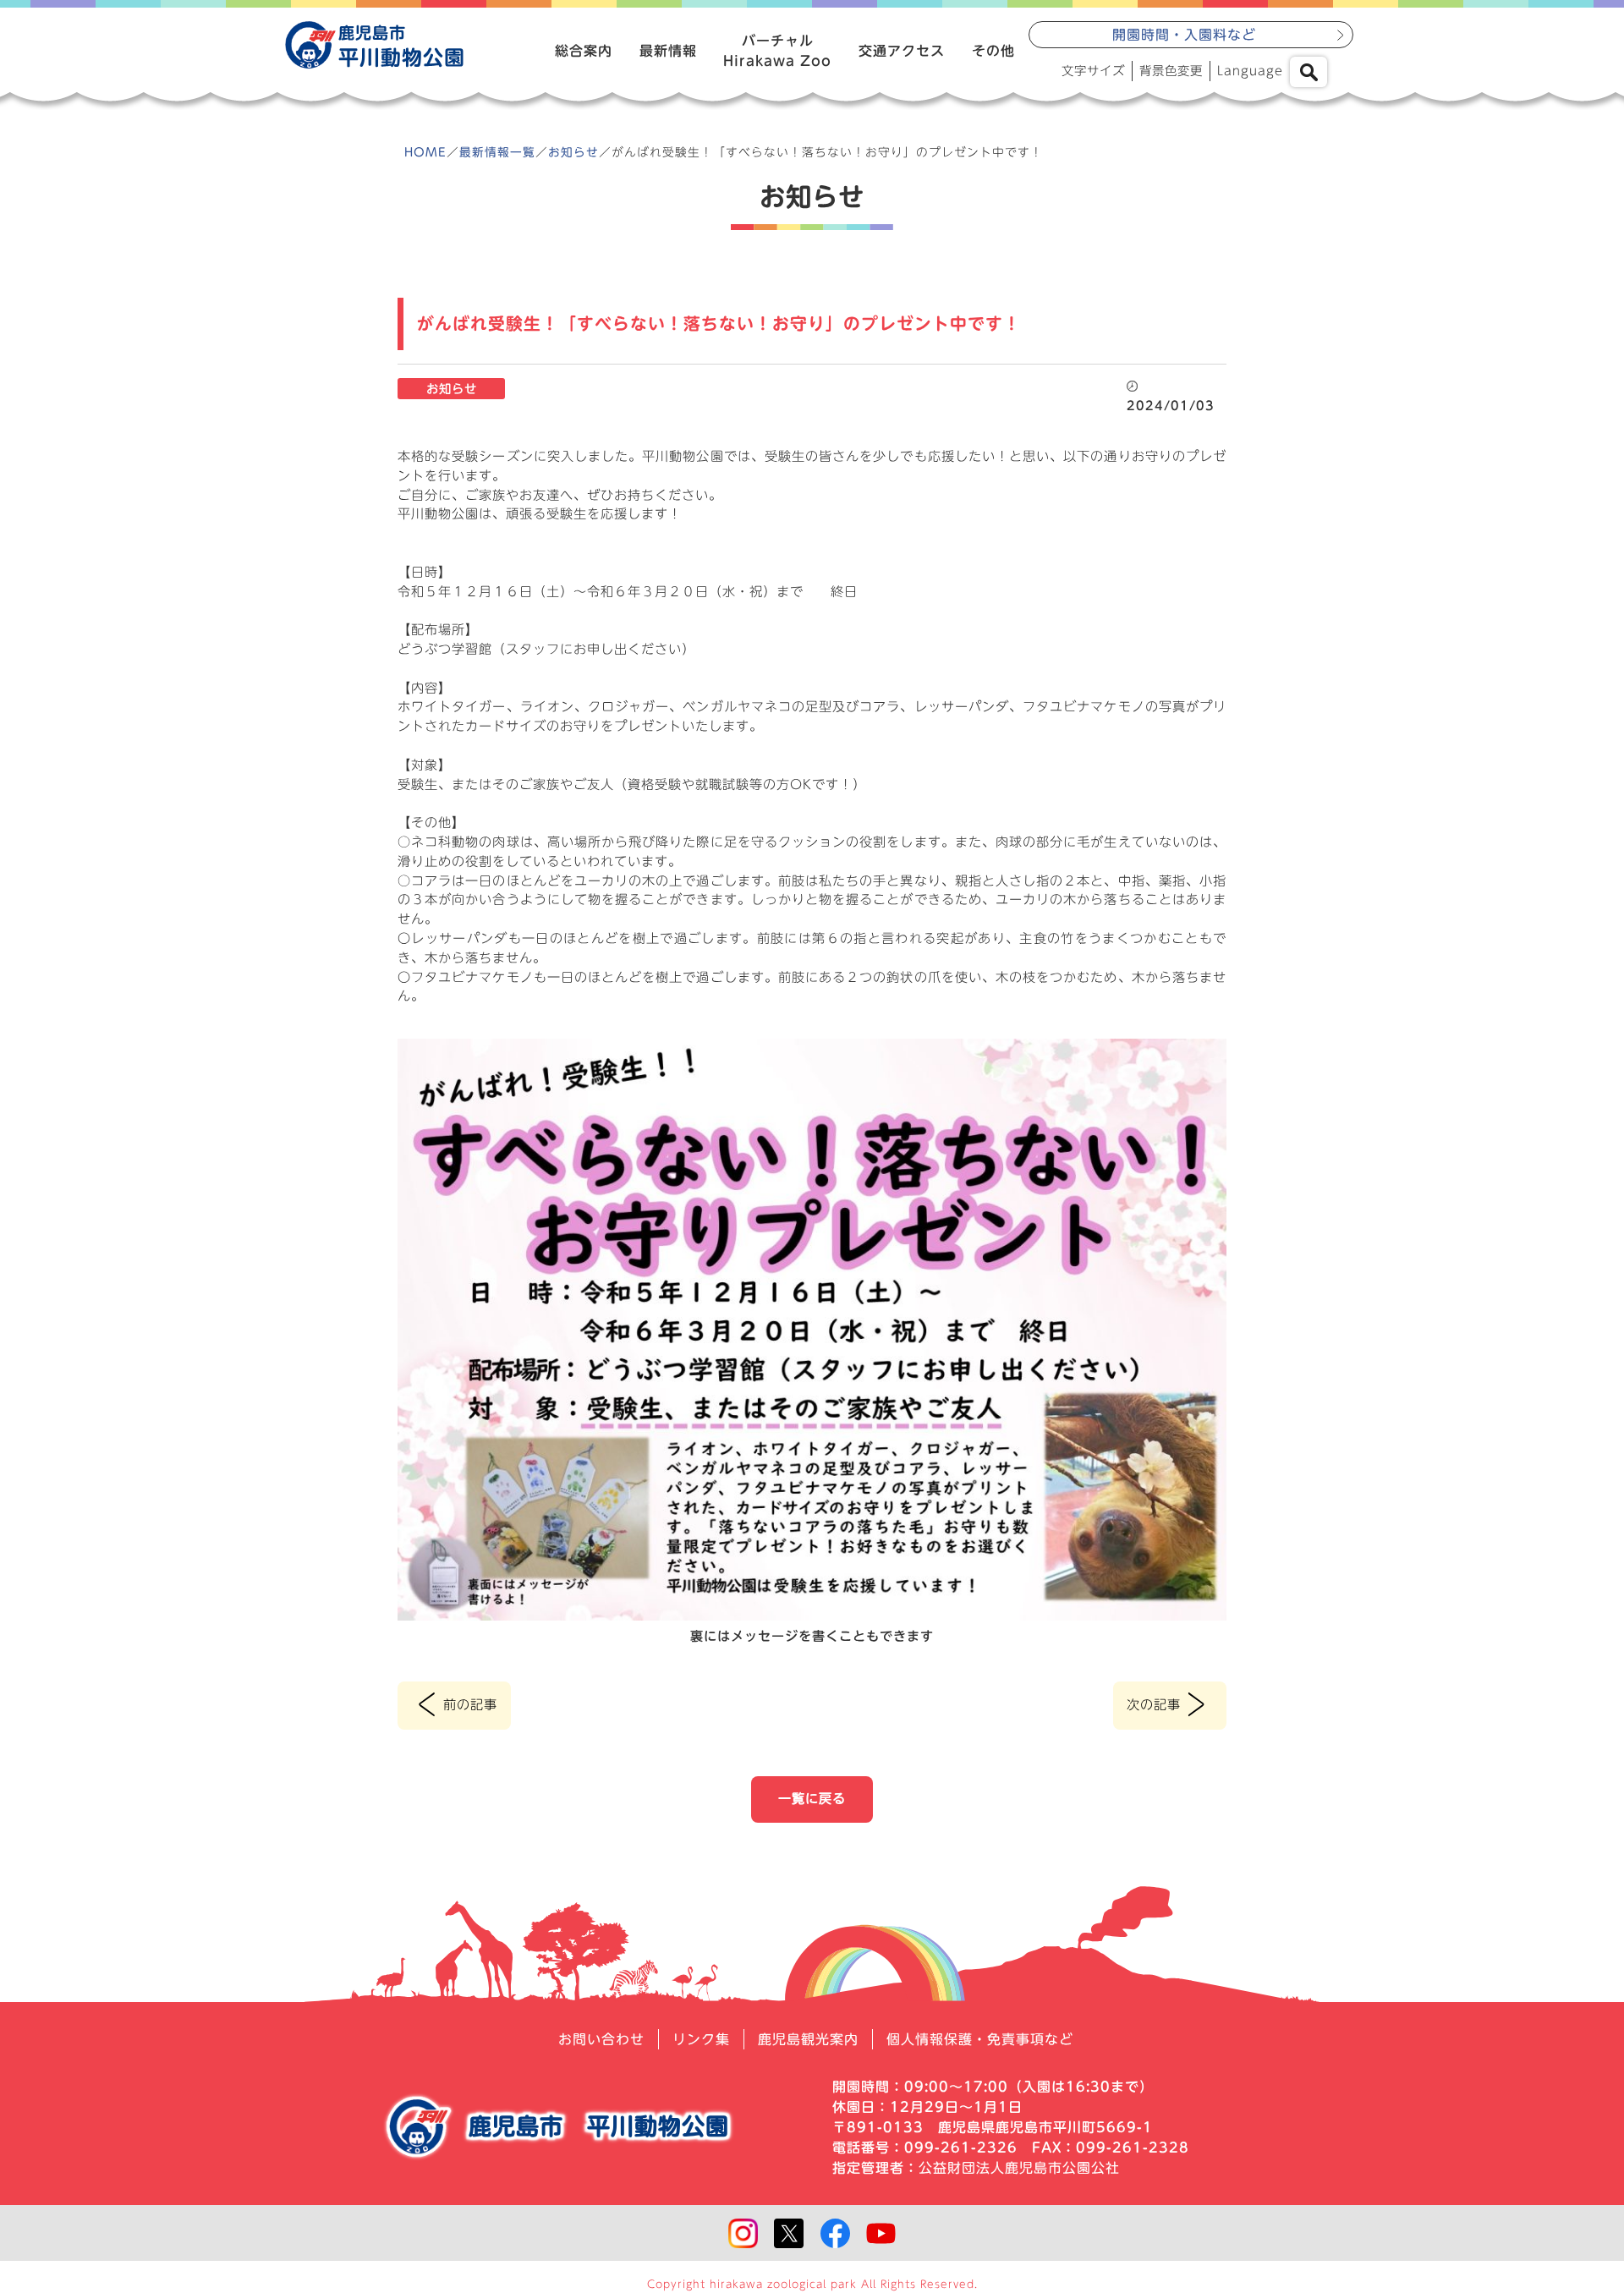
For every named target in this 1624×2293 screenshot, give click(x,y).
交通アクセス (902, 51)
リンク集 (701, 2039)
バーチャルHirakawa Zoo (777, 51)
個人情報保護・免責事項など (980, 2039)
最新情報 (668, 51)
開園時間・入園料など (1184, 35)
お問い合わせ (601, 2039)
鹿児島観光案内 (808, 2039)
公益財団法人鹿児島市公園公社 (1019, 2168)
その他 (993, 51)
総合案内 (584, 51)
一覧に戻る (812, 1799)
